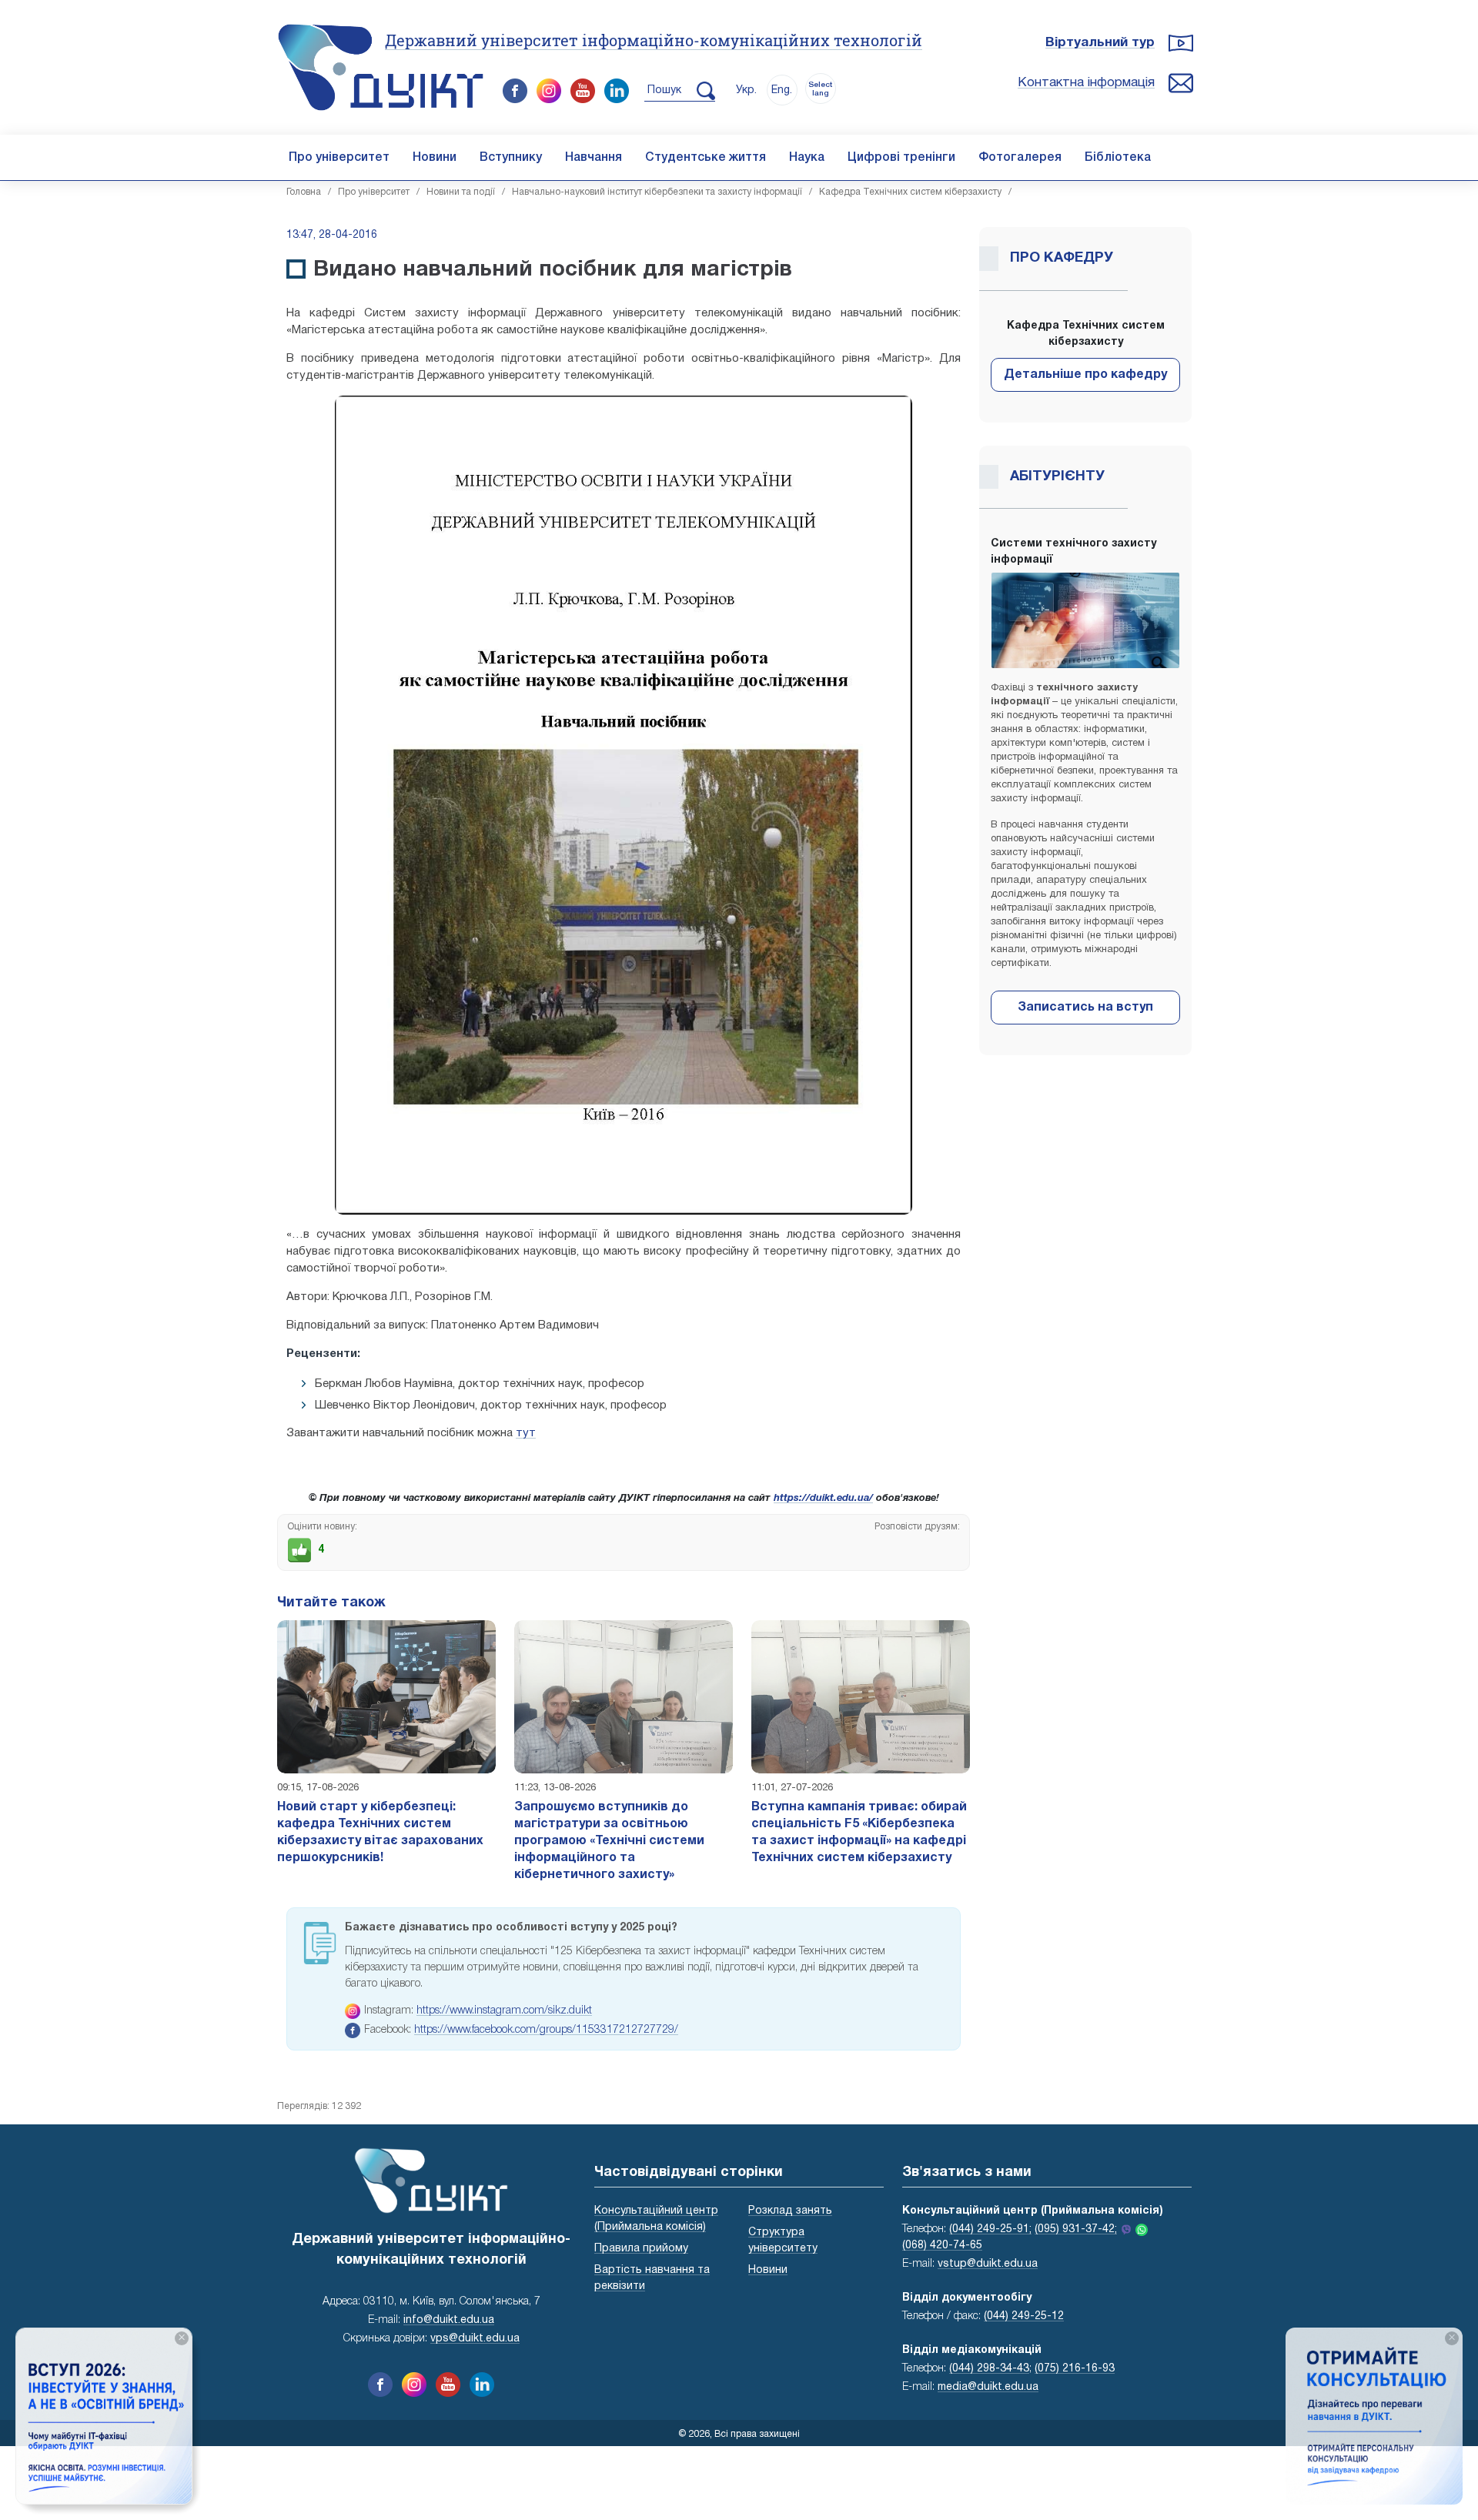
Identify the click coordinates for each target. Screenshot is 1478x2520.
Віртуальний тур (1100, 43)
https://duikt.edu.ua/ (823, 1499)
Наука (807, 158)
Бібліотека (1118, 158)
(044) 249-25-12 (1024, 2316)
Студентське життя (706, 158)
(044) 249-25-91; (990, 2229)
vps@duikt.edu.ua (475, 2339)
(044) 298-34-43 (989, 2369)
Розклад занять (790, 2211)
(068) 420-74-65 (942, 2246)
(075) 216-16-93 (1075, 2369)
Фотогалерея (1020, 158)
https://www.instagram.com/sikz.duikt (504, 2011)
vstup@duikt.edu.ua (988, 2264)
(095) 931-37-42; (1076, 2229)
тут (526, 1433)
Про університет (339, 158)
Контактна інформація (1086, 83)
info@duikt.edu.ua (449, 2320)
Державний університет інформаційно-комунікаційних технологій (654, 40)
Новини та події (461, 192)
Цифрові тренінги (901, 158)
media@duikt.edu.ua (988, 2387)
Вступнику (511, 158)
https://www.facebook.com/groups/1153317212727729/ (546, 2030)
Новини (435, 158)
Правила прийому (641, 2249)
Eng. (782, 90)
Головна (304, 192)
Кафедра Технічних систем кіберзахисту (910, 192)
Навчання (594, 158)
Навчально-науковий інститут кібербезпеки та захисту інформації (657, 192)
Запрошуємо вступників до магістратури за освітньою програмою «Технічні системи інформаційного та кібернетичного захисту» (609, 1841)
